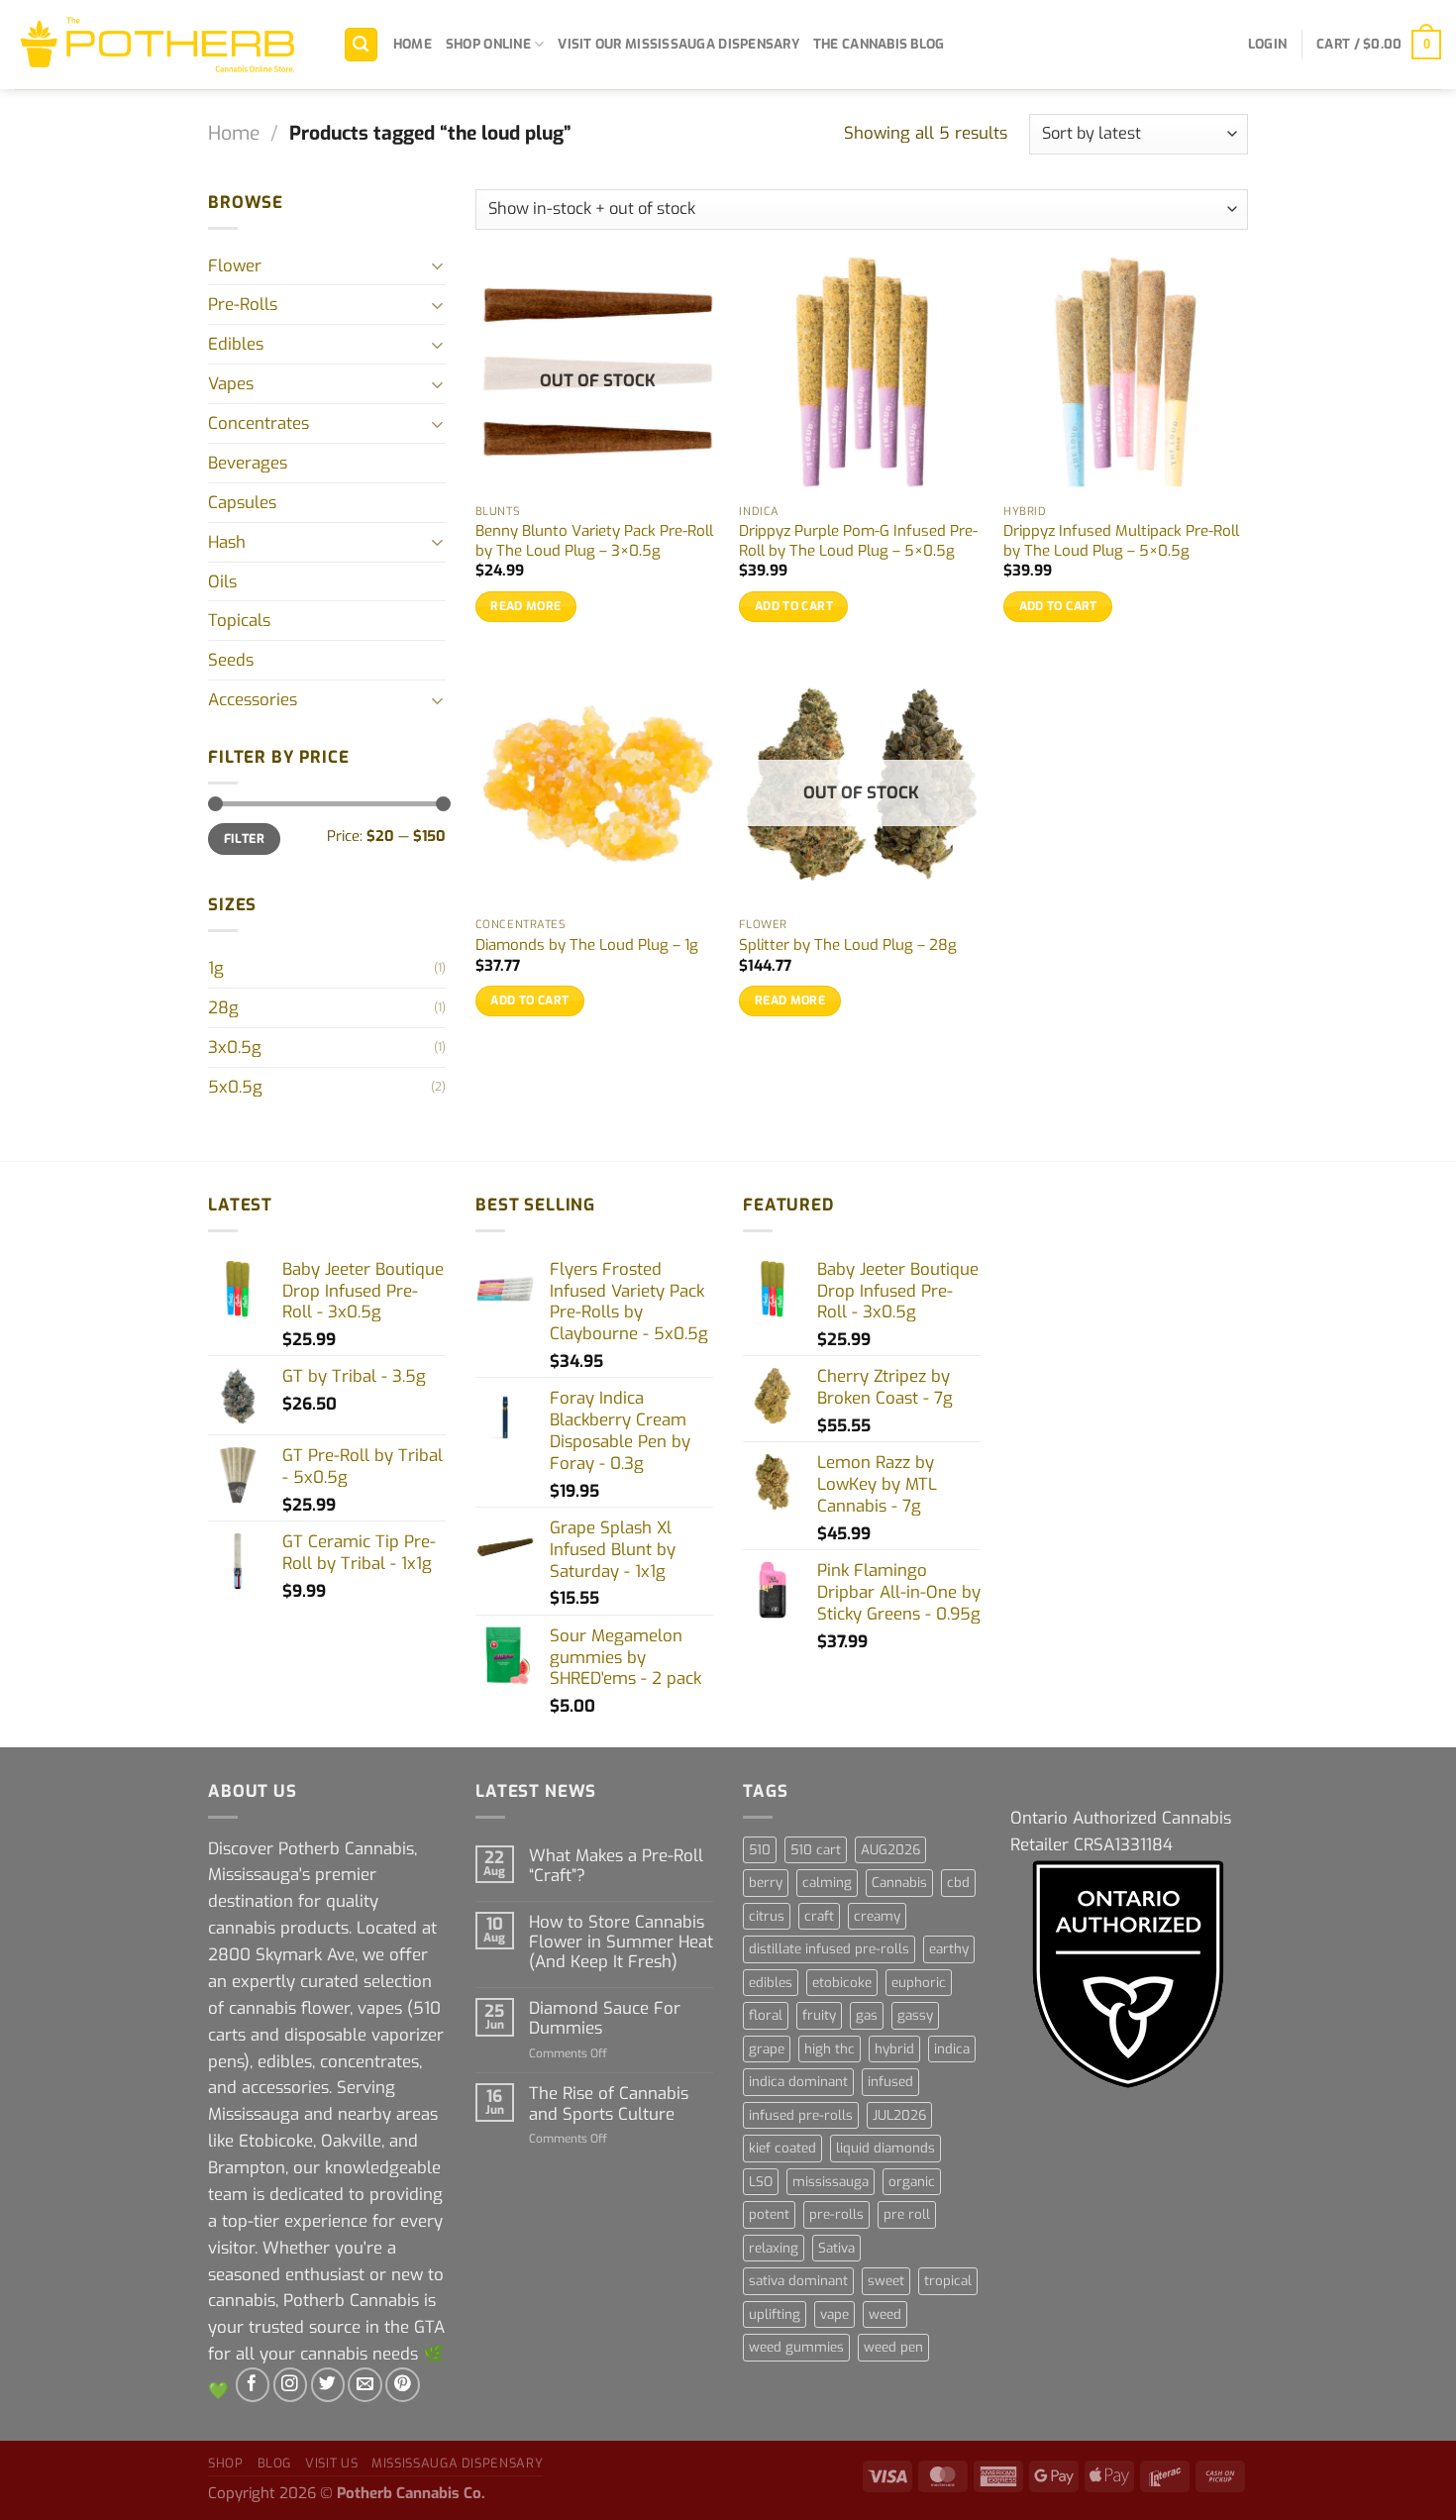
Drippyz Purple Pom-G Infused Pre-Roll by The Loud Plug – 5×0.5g (858, 541)
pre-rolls (836, 2214)
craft (819, 1916)
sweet (886, 2281)
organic (912, 2182)
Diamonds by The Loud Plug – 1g (587, 945)
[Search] (362, 45)
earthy (949, 1949)
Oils (222, 581)
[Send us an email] (365, 2385)
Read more (525, 606)
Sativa (836, 2248)
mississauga (831, 2182)
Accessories (253, 699)
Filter (244, 839)
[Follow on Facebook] (253, 2385)
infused (890, 2082)
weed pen (893, 2347)
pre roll (907, 2214)
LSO (761, 2182)
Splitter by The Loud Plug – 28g (848, 945)
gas (867, 2015)
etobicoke (842, 1983)
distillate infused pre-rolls (829, 1949)
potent (769, 2214)
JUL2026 (899, 2115)
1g (216, 968)
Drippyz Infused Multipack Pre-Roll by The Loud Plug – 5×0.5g (1121, 541)
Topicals (239, 620)
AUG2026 (890, 1850)
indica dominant (798, 2082)
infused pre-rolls (801, 2115)
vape (834, 2314)
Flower (235, 265)
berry (766, 1883)
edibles (771, 1983)
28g (223, 1007)
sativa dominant (798, 2281)
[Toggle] (438, 265)
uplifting (775, 2314)
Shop (226, 2463)
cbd (958, 1883)
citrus (767, 1916)
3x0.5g (235, 1047)
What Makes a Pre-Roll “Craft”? (616, 1865)
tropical (948, 2281)
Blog (275, 2463)
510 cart (816, 1850)
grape (767, 2049)
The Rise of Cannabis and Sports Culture (609, 2103)
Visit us (331, 2463)
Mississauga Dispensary (457, 2463)
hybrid (894, 2049)
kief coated (782, 2148)
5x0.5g (235, 1087)
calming (827, 1883)
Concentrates (259, 423)
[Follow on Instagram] (291, 2385)
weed (885, 2314)
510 (760, 1850)
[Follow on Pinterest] (403, 2385)
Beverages (248, 463)
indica (952, 2049)
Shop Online (488, 44)
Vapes (231, 383)
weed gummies (796, 2347)
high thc (830, 2049)
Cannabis (899, 1883)
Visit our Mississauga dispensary (678, 44)
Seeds (231, 660)
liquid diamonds (885, 2148)
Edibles (236, 344)
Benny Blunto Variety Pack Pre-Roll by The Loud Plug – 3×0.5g (594, 541)
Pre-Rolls (243, 304)
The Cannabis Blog (879, 44)
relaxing (774, 2248)
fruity (819, 2015)
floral (766, 2015)
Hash (227, 542)
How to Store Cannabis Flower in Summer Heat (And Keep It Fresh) (621, 1942)
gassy (915, 2015)
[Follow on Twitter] (328, 2385)
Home (413, 44)
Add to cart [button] (794, 606)
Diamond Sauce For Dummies (605, 2018)
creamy (877, 1916)
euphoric (919, 1983)
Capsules (242, 502)
